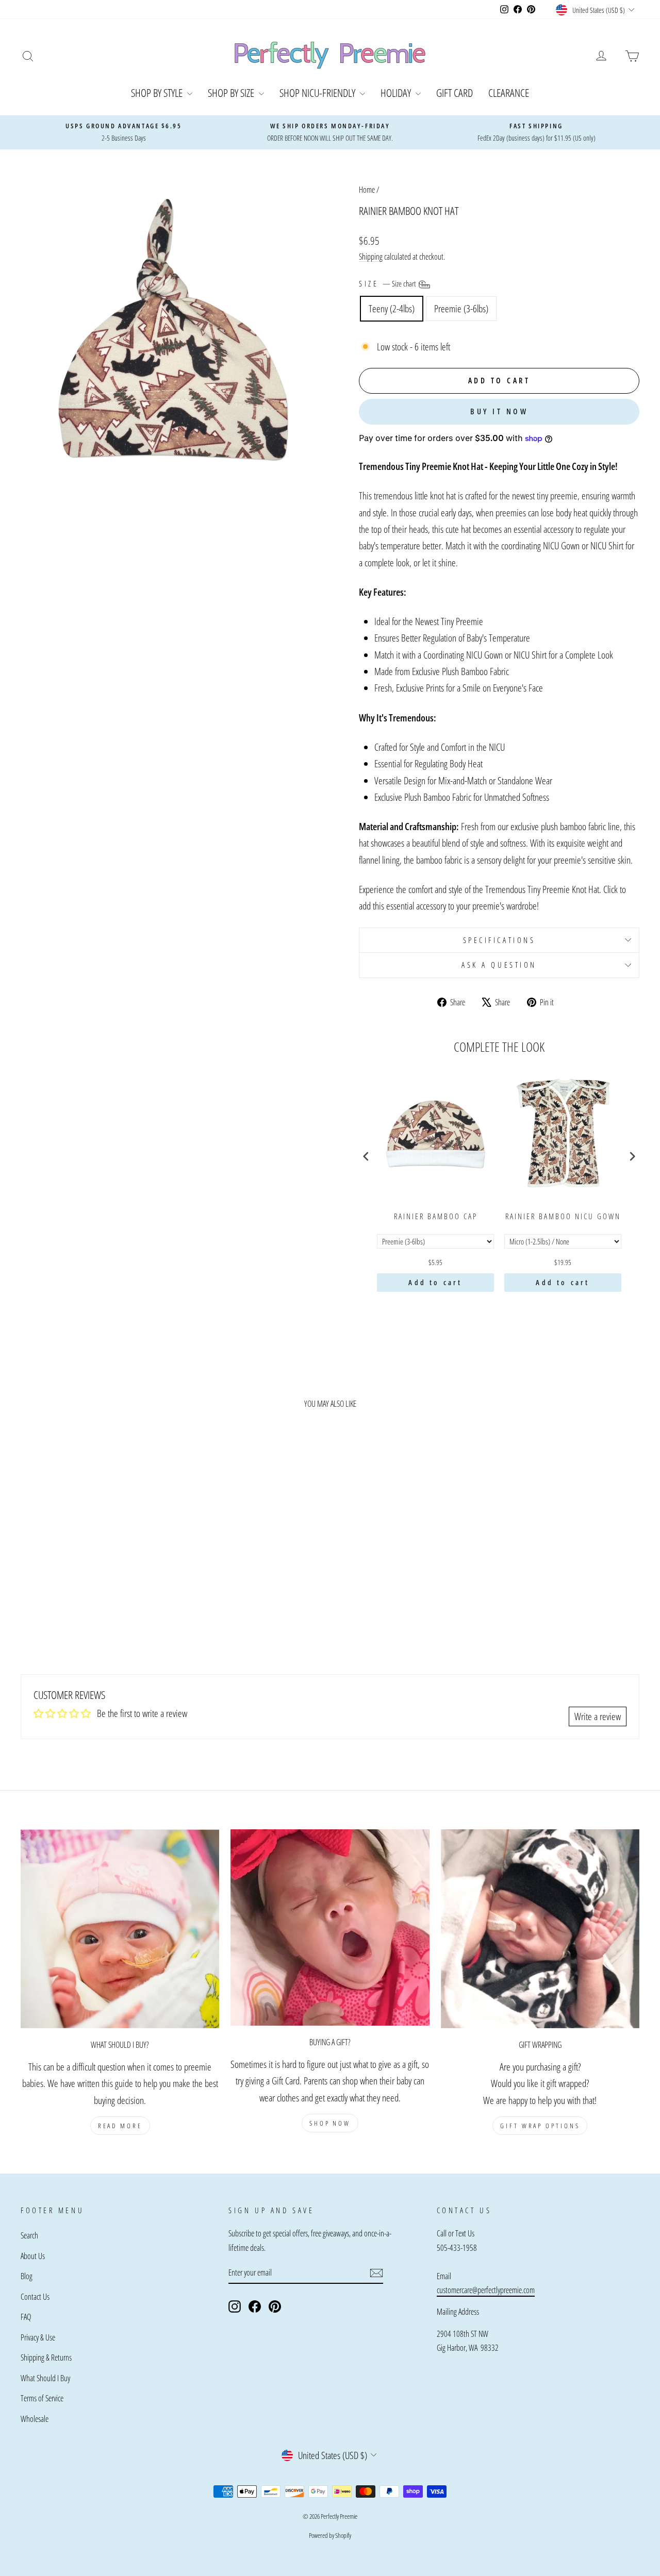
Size (388, 283)
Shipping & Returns (46, 2358)
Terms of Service (42, 2398)
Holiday (397, 93)
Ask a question (499, 965)
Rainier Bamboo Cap (436, 1216)
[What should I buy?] (120, 1929)
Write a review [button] (598, 1716)
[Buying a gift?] (330, 1927)
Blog (27, 2276)
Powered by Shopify (330, 2535)
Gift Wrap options (540, 2126)
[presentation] (366, 1156)
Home (367, 190)
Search (29, 2235)
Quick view (94, 1570)
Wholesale (35, 2419)
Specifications (499, 940)
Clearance (509, 93)
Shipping (371, 257)
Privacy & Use (38, 2337)
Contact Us (35, 2297)
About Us (33, 2256)
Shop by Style (158, 93)
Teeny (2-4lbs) (392, 309)
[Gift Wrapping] (540, 1929)
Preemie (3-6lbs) (461, 309)
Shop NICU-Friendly (318, 93)
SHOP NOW (330, 2123)
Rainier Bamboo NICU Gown (563, 1216)
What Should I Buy (45, 2378)
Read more (120, 2126)
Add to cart (435, 1282)
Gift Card (455, 93)
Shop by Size (232, 93)
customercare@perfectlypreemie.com (486, 2290)
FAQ (26, 2317)
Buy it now (499, 411)
